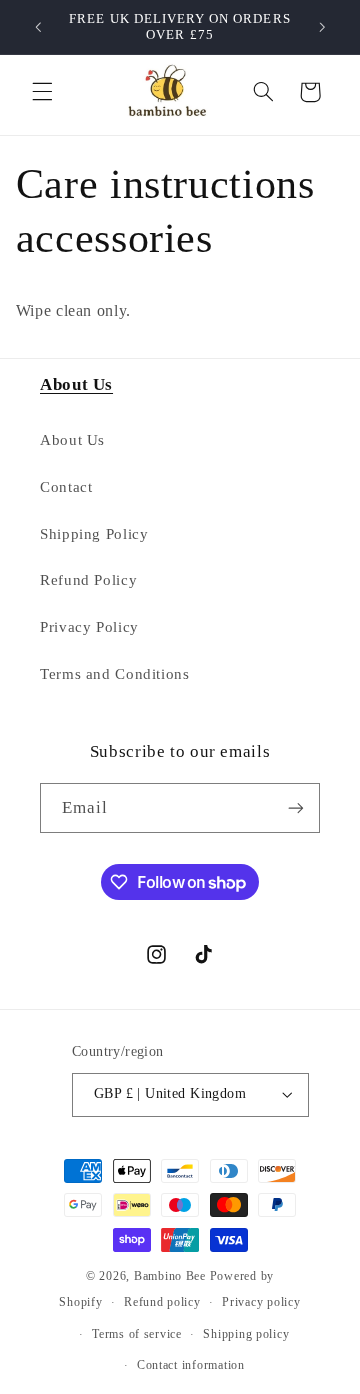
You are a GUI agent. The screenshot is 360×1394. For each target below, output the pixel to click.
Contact (66, 487)
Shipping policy (246, 1334)
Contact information (191, 1365)
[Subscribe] (296, 807)
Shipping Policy (94, 534)
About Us (72, 440)
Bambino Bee (172, 1276)
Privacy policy (261, 1302)
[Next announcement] (322, 27)
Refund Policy (88, 580)
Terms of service (137, 1334)
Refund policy (162, 1302)
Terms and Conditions (115, 674)
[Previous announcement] (38, 27)
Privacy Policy (89, 627)
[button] (42, 92)
